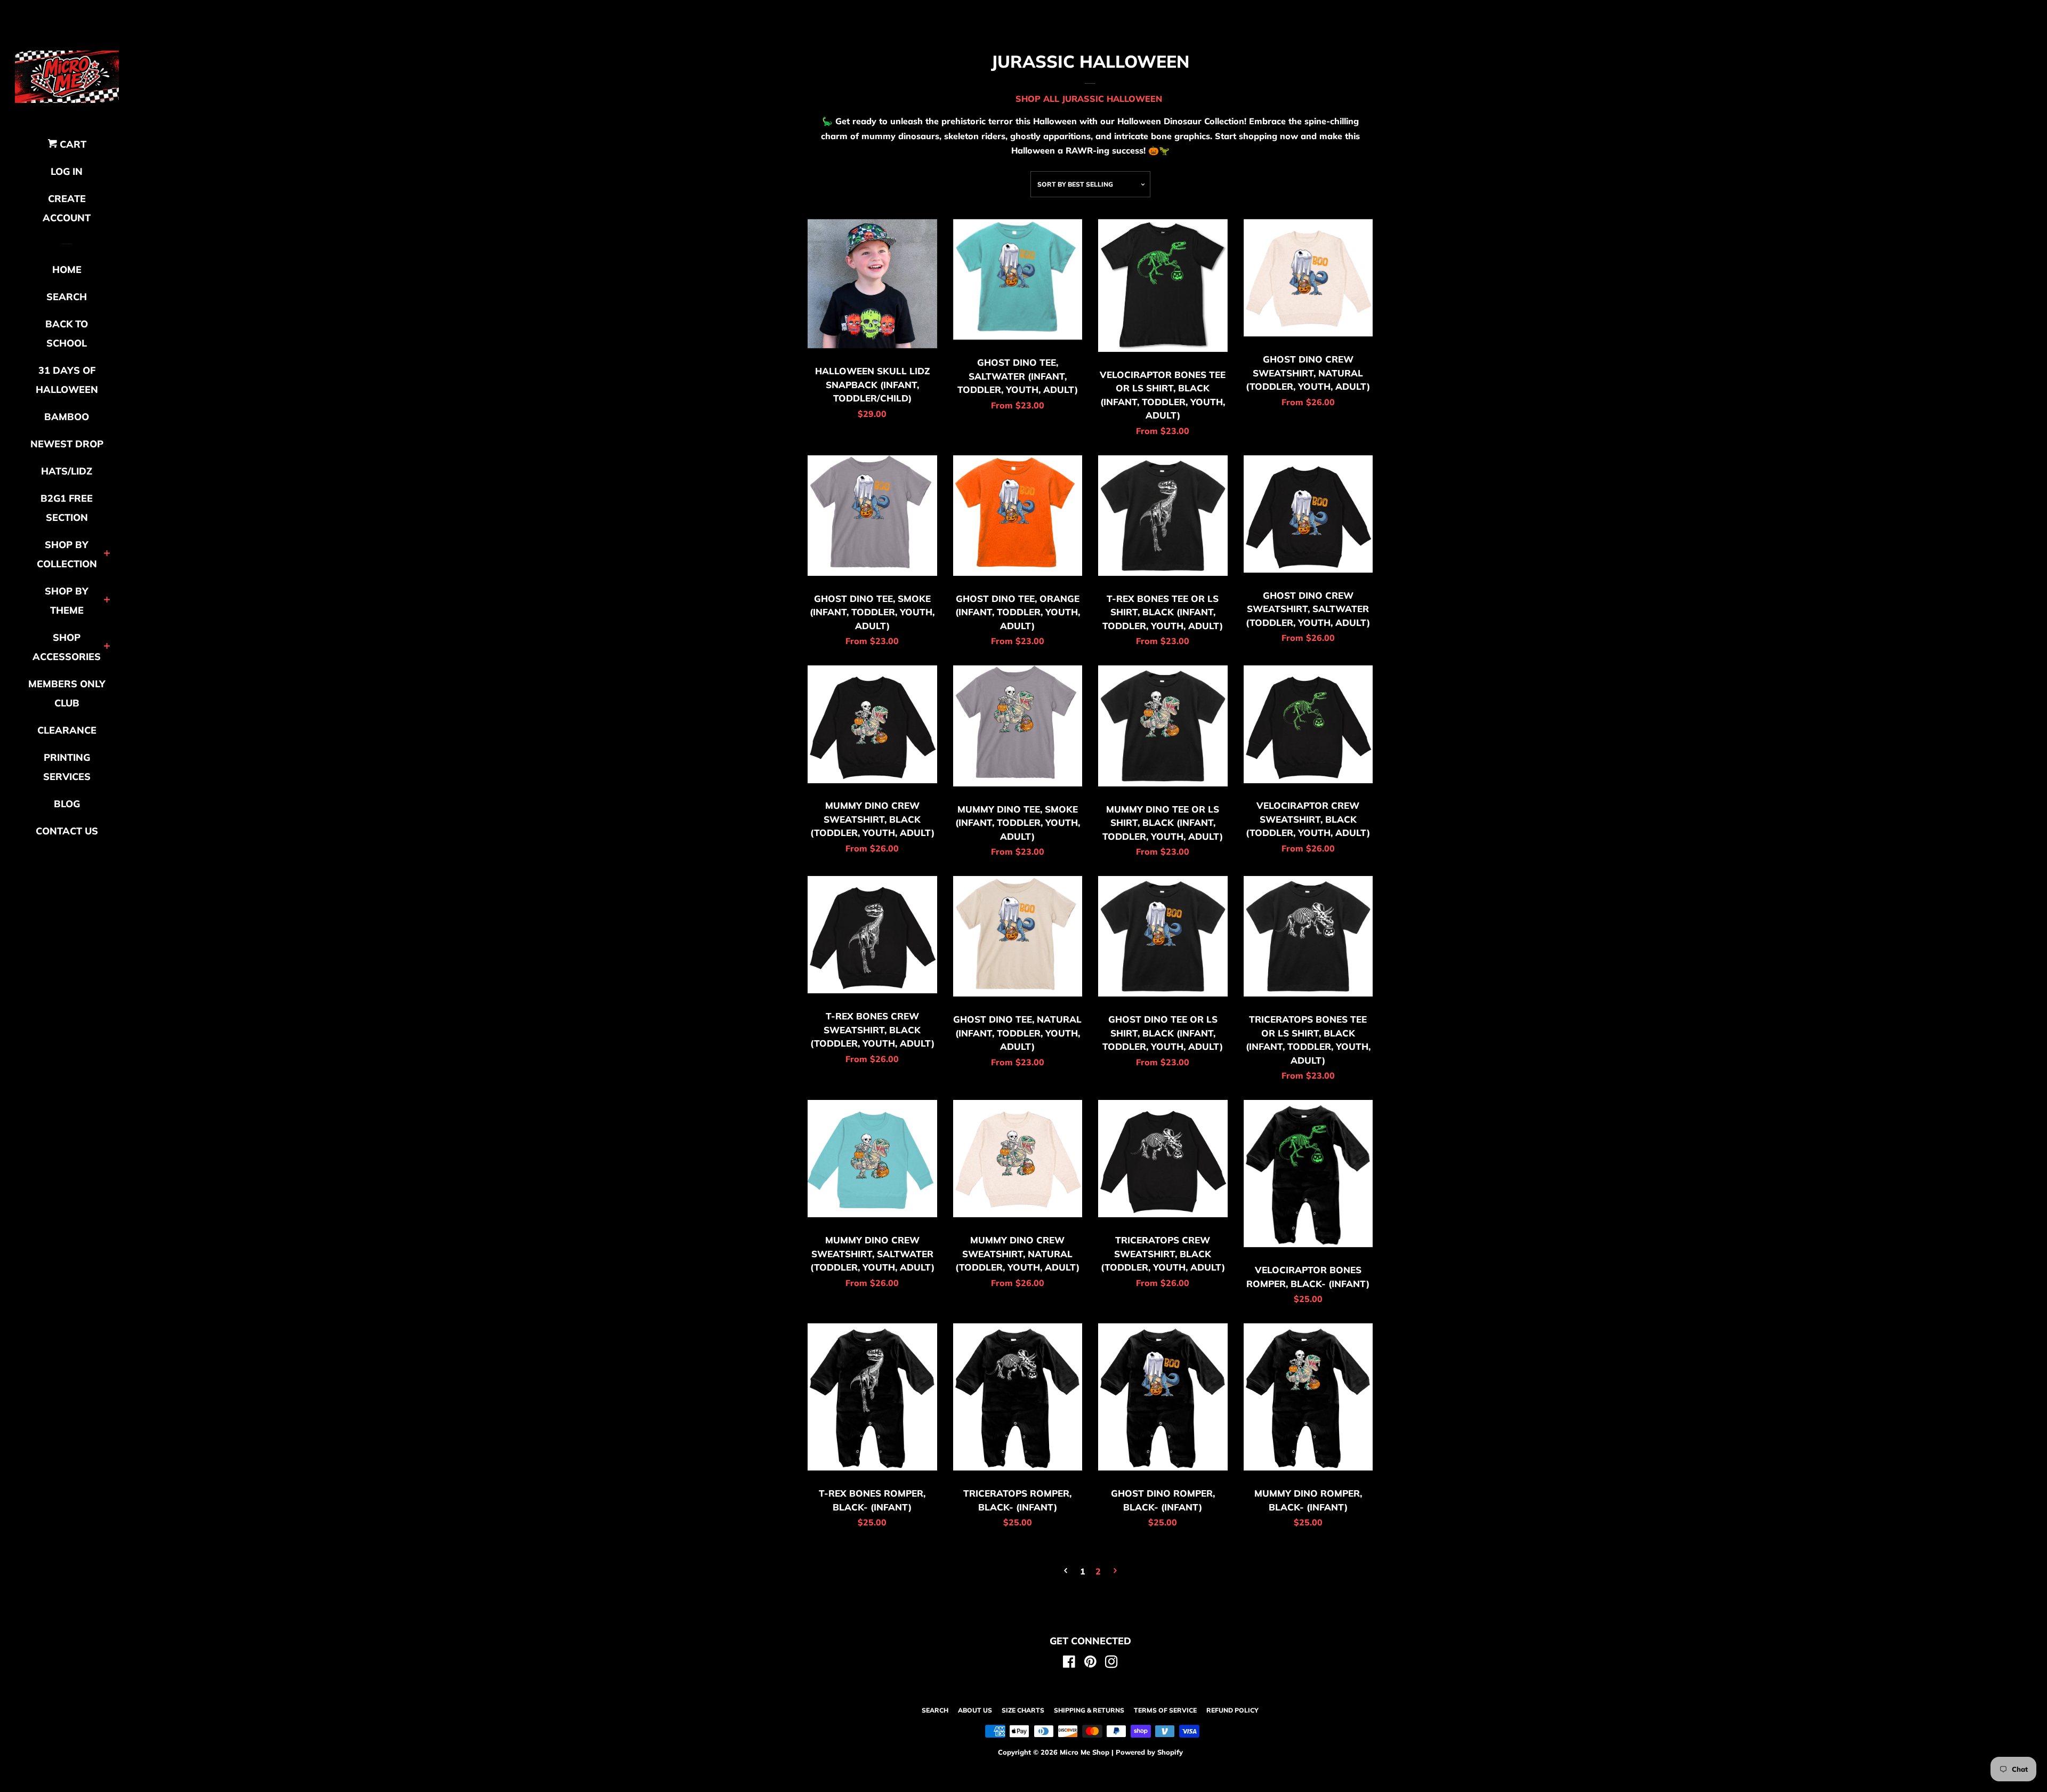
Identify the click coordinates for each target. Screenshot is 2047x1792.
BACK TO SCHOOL (67, 334)
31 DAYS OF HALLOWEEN (67, 380)
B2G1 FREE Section (67, 508)
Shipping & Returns (1089, 1710)
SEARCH (67, 297)
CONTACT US (67, 831)
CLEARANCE (67, 730)
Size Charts (1023, 1710)
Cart (72, 144)
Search (935, 1710)
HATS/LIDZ (67, 471)
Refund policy (1232, 1710)
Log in (67, 171)
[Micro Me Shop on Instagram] (1111, 1664)
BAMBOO (67, 417)
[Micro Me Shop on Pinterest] (1090, 1664)
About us (975, 1710)
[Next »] (1115, 1572)
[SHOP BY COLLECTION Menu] (107, 554)
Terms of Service (1165, 1710)
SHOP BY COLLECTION (67, 554)
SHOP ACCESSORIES (67, 647)
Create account (67, 208)
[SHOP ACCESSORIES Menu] (107, 647)
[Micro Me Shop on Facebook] (1069, 1664)
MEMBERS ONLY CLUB (67, 693)
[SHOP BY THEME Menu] (107, 601)
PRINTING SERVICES (67, 767)
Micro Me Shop (1085, 1752)
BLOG (67, 804)
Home (67, 270)
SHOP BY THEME (67, 601)
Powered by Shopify (1149, 1752)
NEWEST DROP (67, 444)
